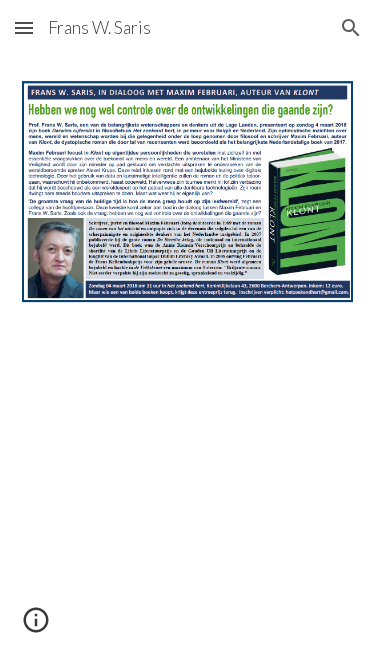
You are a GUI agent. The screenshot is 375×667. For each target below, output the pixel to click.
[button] (24, 27)
